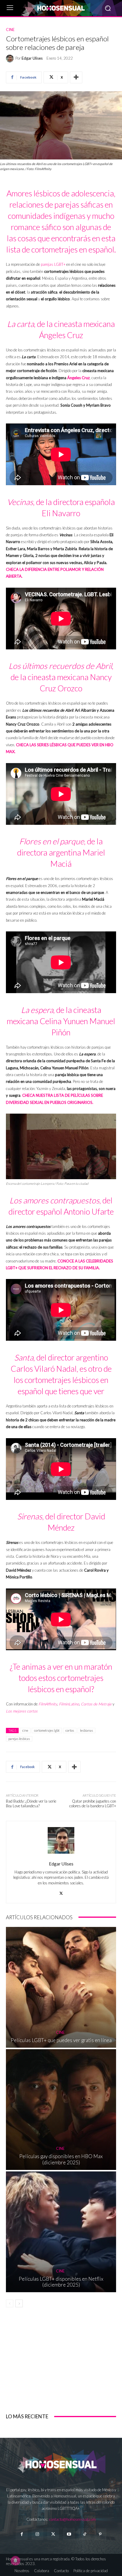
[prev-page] (10, 2303)
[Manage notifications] (15, 2561)
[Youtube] (69, 2534)
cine (25, 1730)
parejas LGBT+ (53, 264)
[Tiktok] (85, 2534)
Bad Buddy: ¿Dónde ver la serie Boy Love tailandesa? (31, 1803)
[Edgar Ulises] (11, 58)
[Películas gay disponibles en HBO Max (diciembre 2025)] (61, 2110)
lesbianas (86, 1730)
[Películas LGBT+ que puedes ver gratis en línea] (61, 1987)
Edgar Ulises (32, 58)
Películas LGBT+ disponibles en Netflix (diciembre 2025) (61, 2282)
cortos (70, 1730)
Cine (10, 30)
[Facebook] (21, 2534)
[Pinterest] (100, 2534)
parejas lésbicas (19, 1739)
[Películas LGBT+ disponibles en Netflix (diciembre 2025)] (61, 2232)
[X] (61, 1892)
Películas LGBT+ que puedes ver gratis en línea (61, 2040)
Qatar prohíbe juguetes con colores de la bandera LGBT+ (93, 1803)
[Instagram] (37, 2534)
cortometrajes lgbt (47, 1730)
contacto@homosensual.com (73, 2519)
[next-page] (19, 2303)
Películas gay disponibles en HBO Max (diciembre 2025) (61, 2159)
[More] (76, 77)
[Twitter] (53, 2534)
